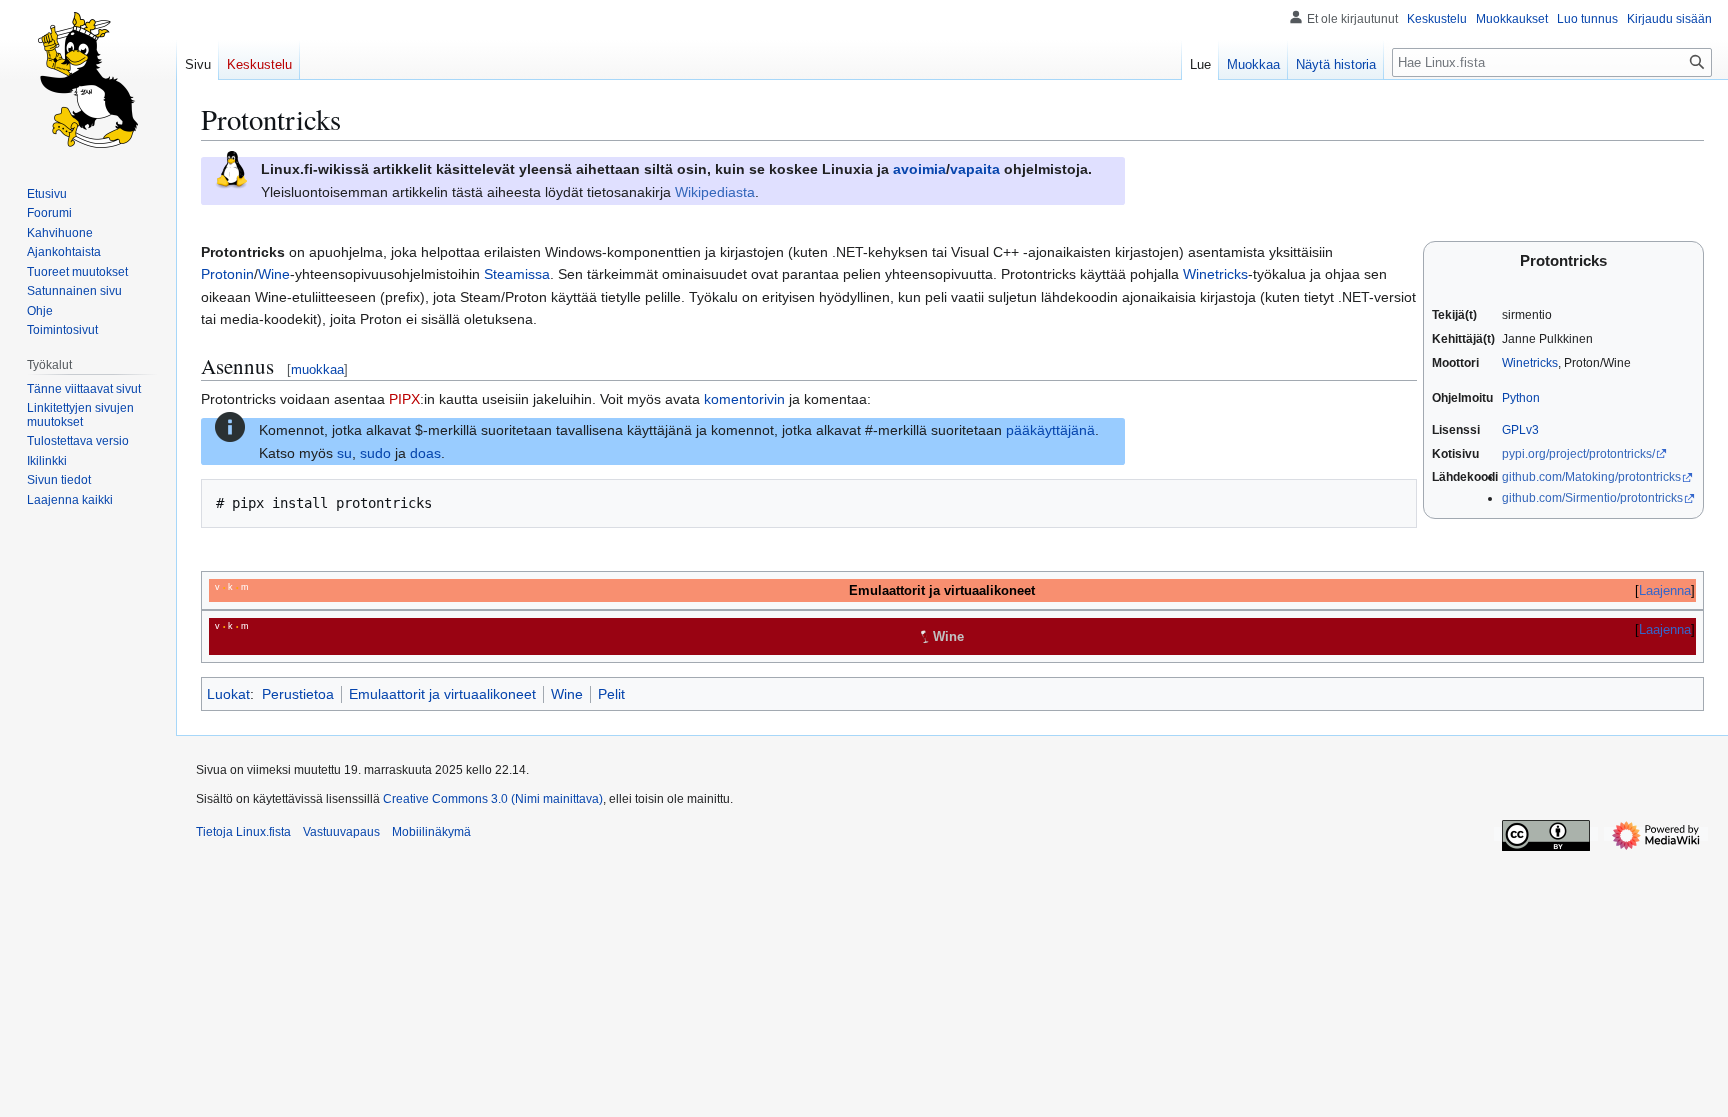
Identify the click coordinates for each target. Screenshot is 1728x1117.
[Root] (230, 426)
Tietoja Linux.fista (243, 832)
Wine (274, 274)
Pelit (611, 694)
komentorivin (744, 399)
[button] (70, 500)
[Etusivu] (88, 80)
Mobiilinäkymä (431, 832)
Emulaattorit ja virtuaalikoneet (442, 694)
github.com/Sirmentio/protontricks (1592, 498)
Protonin (227, 274)
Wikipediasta (715, 192)
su (344, 453)
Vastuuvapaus (341, 832)
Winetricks (1530, 363)
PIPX (404, 399)
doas (425, 453)
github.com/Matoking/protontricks (1591, 477)
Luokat (228, 694)
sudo (375, 453)
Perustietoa (298, 694)
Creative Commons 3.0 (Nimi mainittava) (493, 799)
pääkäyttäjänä (1050, 430)
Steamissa (517, 274)
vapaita (975, 169)
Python (1521, 398)
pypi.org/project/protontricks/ (1578, 454)
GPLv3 (1520, 430)
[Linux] (231, 169)
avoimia (919, 169)
